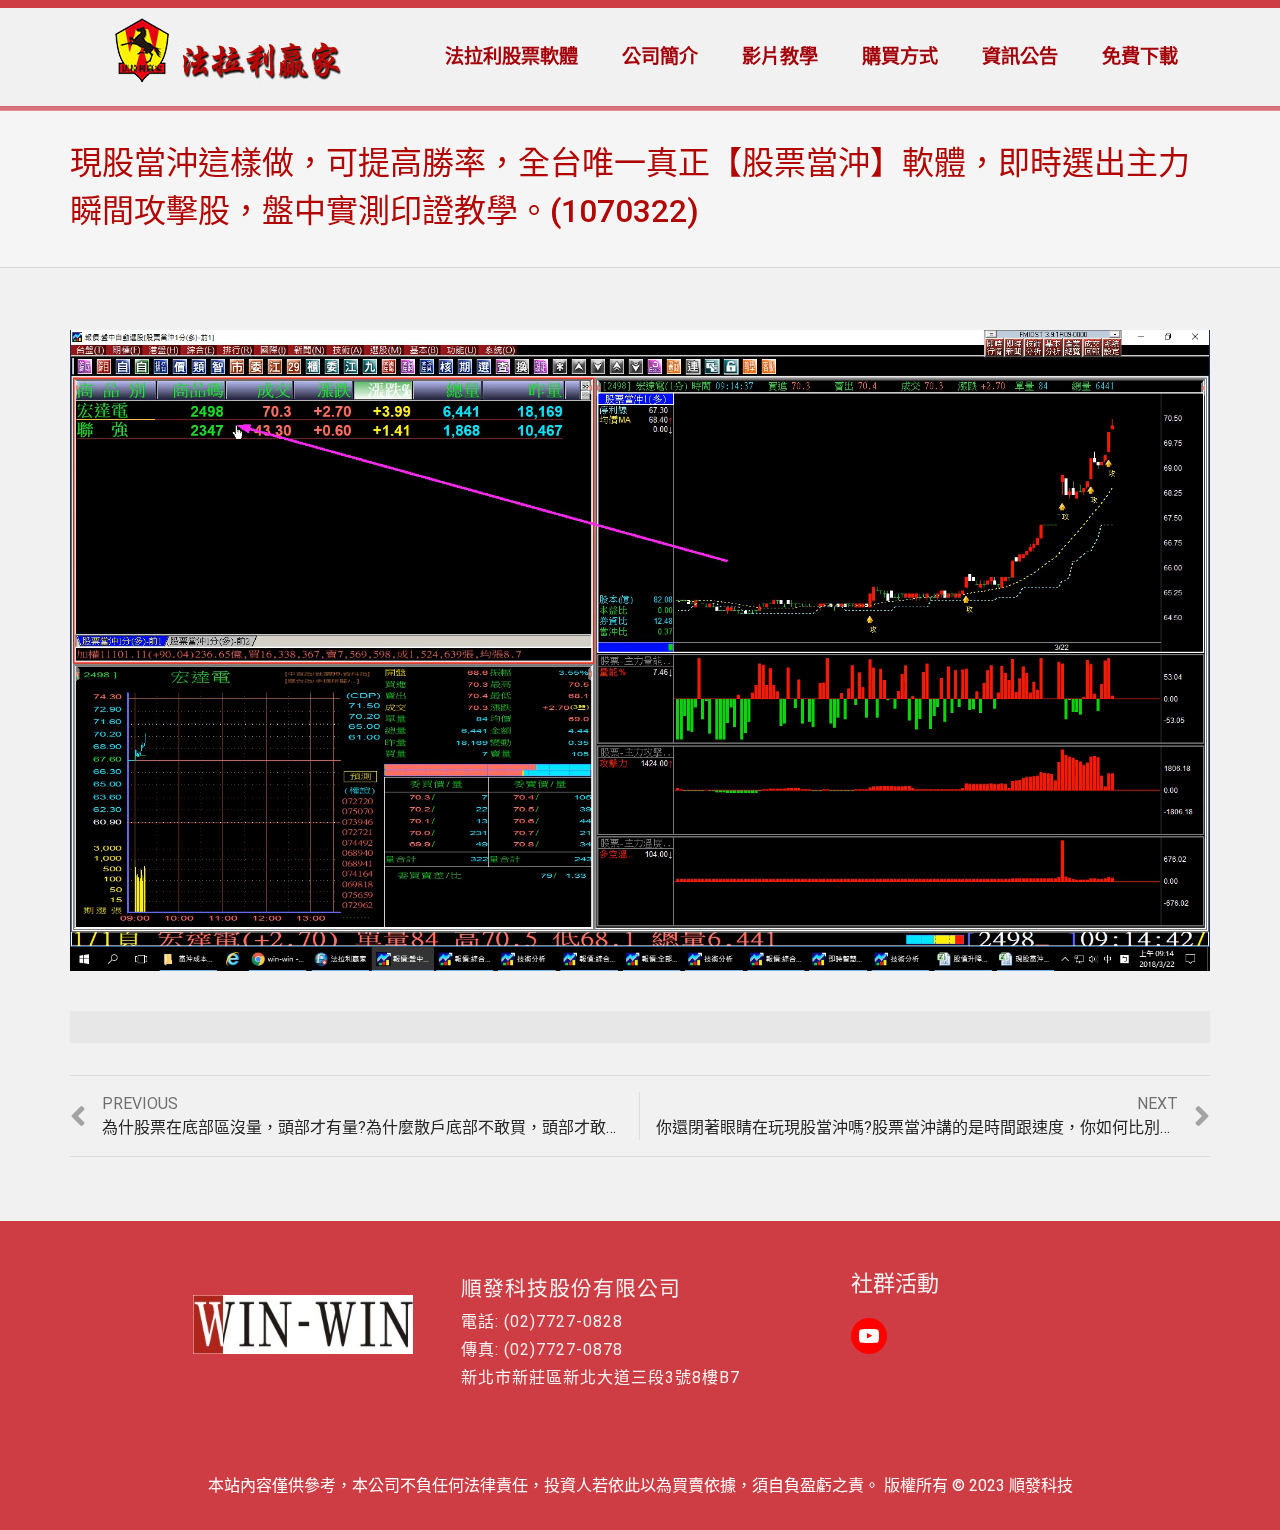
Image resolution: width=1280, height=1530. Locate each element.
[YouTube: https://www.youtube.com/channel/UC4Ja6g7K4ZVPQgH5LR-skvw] (869, 1336)
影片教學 (780, 56)
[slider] (597, 956)
